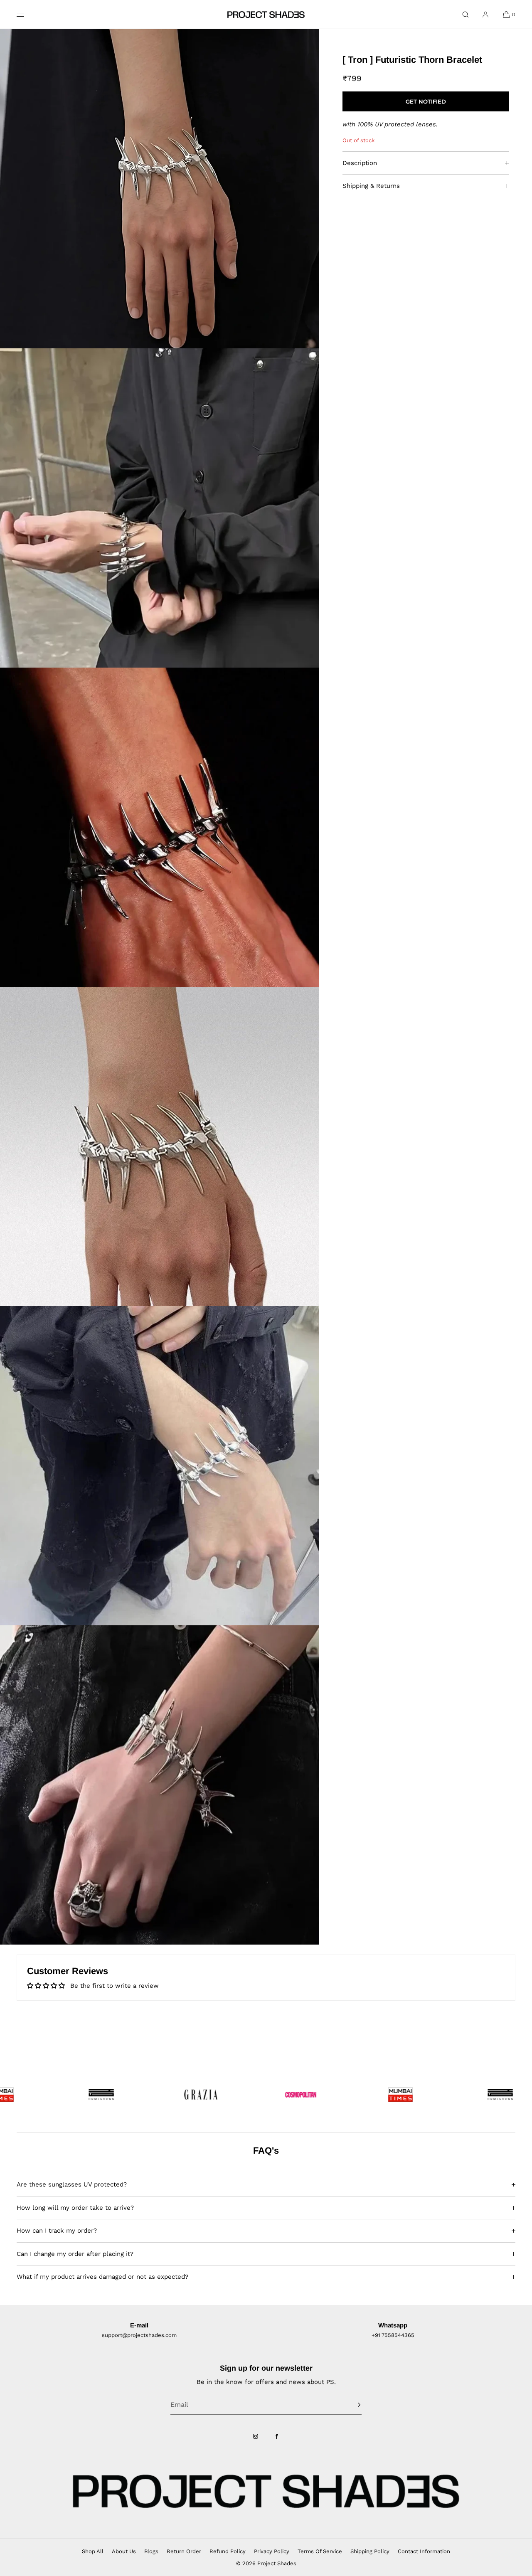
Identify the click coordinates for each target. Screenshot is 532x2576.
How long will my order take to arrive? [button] (75, 2208)
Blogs (151, 2551)
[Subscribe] (351, 2405)
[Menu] (27, 14)
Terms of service (320, 2551)
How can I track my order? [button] (57, 2231)
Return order (184, 2551)
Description (360, 163)
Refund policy (228, 2551)
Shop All (93, 2551)
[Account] (485, 14)
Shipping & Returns (371, 186)
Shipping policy (370, 2551)
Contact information (424, 2551)
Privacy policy (272, 2551)
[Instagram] (256, 2436)
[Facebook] (277, 2436)
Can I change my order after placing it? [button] (75, 2254)
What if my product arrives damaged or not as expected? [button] (102, 2277)
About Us (124, 2551)
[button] (465, 14)
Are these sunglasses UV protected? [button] (72, 2184)
